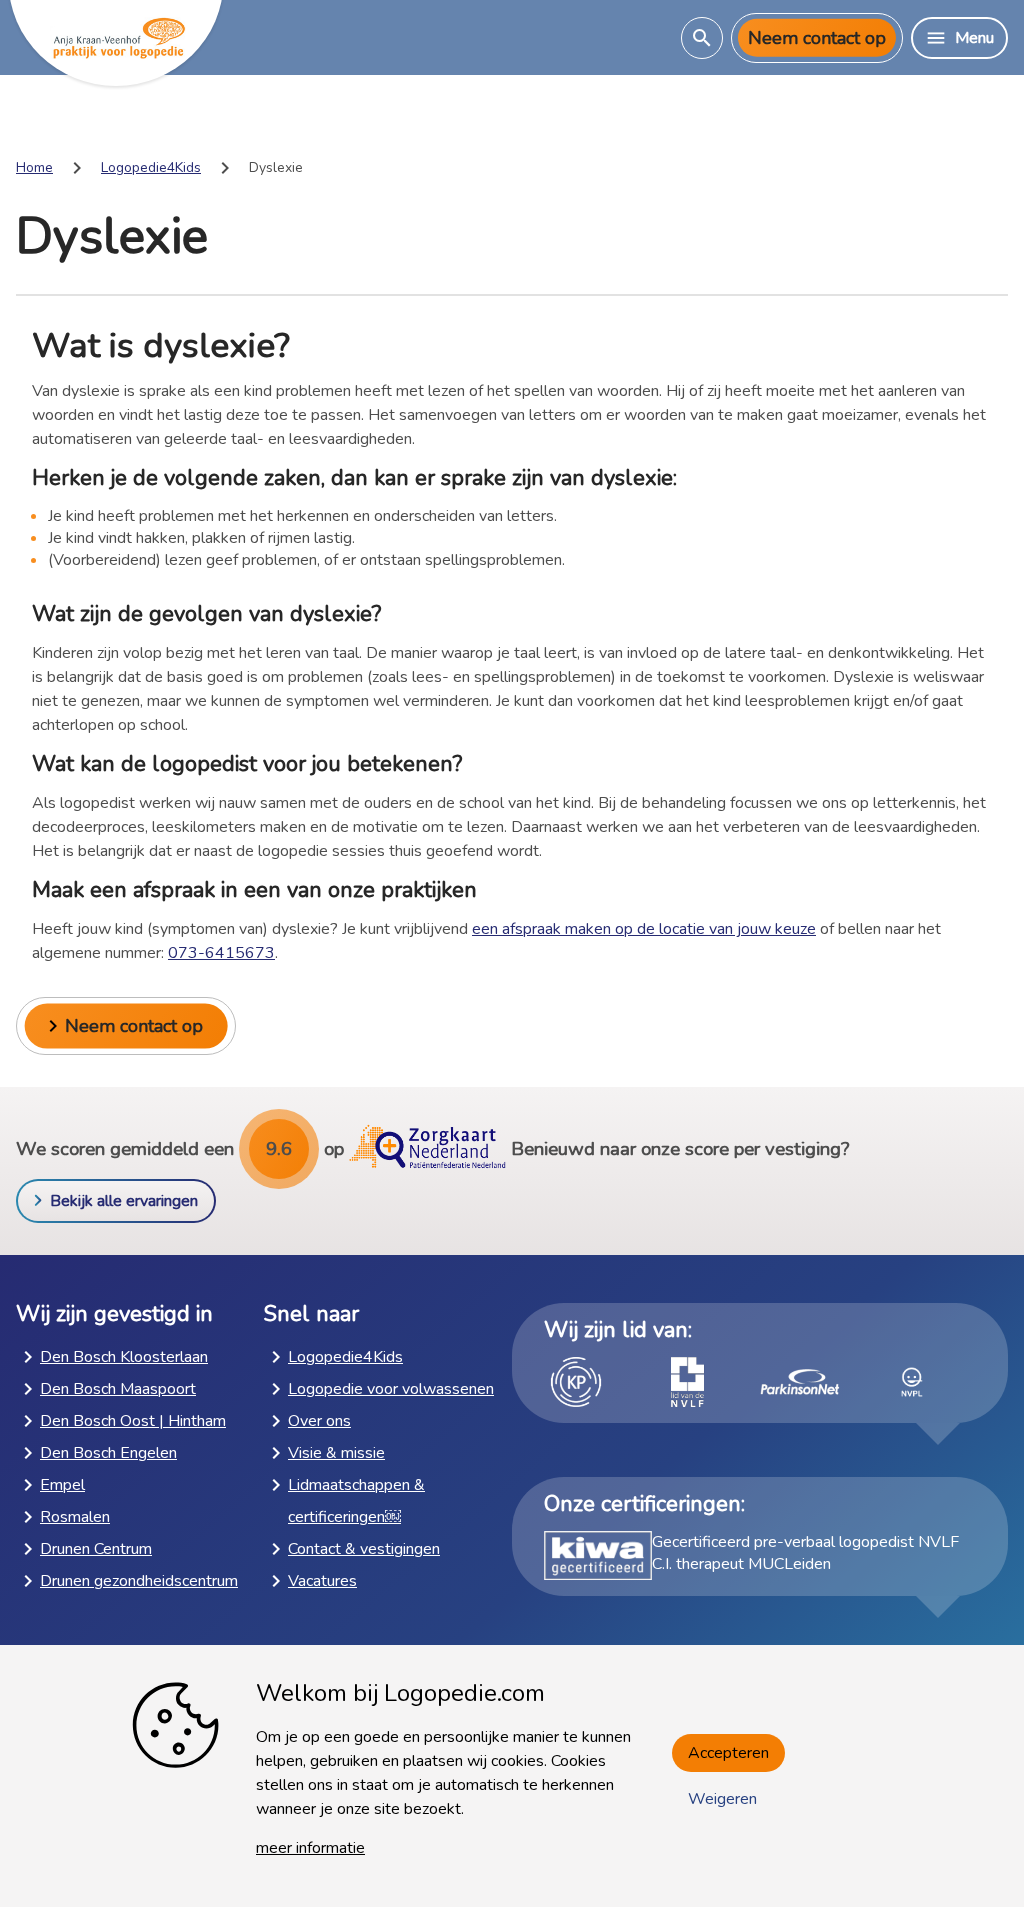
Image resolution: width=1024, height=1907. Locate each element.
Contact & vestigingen (364, 1549)
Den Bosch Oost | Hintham (133, 1421)
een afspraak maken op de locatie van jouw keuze (644, 929)
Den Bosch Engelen (108, 1453)
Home (34, 167)
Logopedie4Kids (151, 167)
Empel (62, 1485)
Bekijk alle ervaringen (124, 1201)
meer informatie (310, 1848)
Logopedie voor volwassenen (391, 1389)
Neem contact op (817, 38)
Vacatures (322, 1581)
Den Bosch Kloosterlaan (124, 1357)
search (702, 38)
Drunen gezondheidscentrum (139, 1581)
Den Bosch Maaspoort (118, 1389)
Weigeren (722, 1799)
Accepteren (728, 1753)
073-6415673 (221, 953)
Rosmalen (75, 1517)
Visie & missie (336, 1453)
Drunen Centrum (96, 1549)
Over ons (319, 1421)
